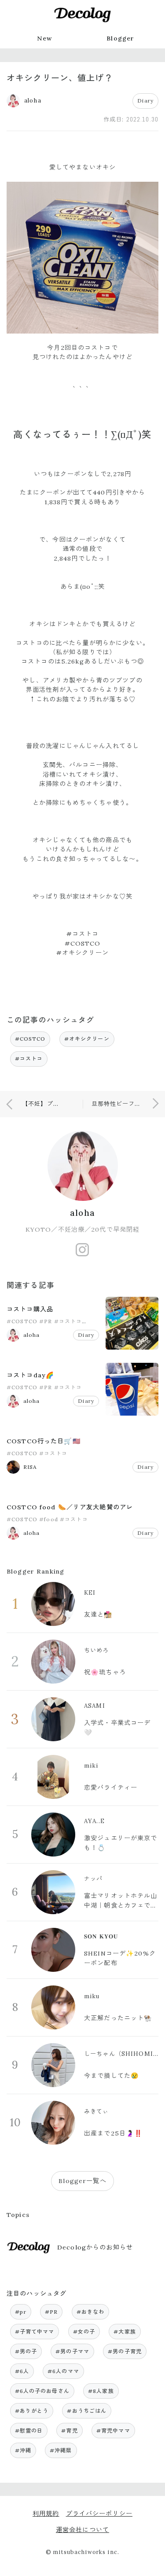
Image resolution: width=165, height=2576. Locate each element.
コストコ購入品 (30, 1309)
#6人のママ (63, 2371)
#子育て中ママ (35, 2332)
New (44, 38)
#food (49, 1519)
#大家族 (125, 2332)
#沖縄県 (61, 2450)
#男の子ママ (72, 2351)
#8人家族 (101, 2391)
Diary (145, 101)
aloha (82, 1213)
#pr (21, 2312)
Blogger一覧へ (82, 2181)
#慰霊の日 (29, 2431)
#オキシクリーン (87, 1039)
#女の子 (84, 2332)
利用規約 (46, 2514)
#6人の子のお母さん (42, 2391)
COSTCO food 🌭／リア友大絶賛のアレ (70, 1507)
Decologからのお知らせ (95, 2247)
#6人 (22, 2371)
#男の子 (26, 2351)
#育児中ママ (113, 2431)
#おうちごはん (87, 2411)
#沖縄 (23, 2450)
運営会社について (82, 2530)
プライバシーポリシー (99, 2514)
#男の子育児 (125, 2351)
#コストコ (29, 1059)
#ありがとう (32, 2411)
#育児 (69, 2431)
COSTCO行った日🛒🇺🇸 (44, 1441)
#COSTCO (30, 1039)
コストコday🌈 (30, 1375)
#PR (46, 1321)
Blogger (120, 38)
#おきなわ (91, 2312)
